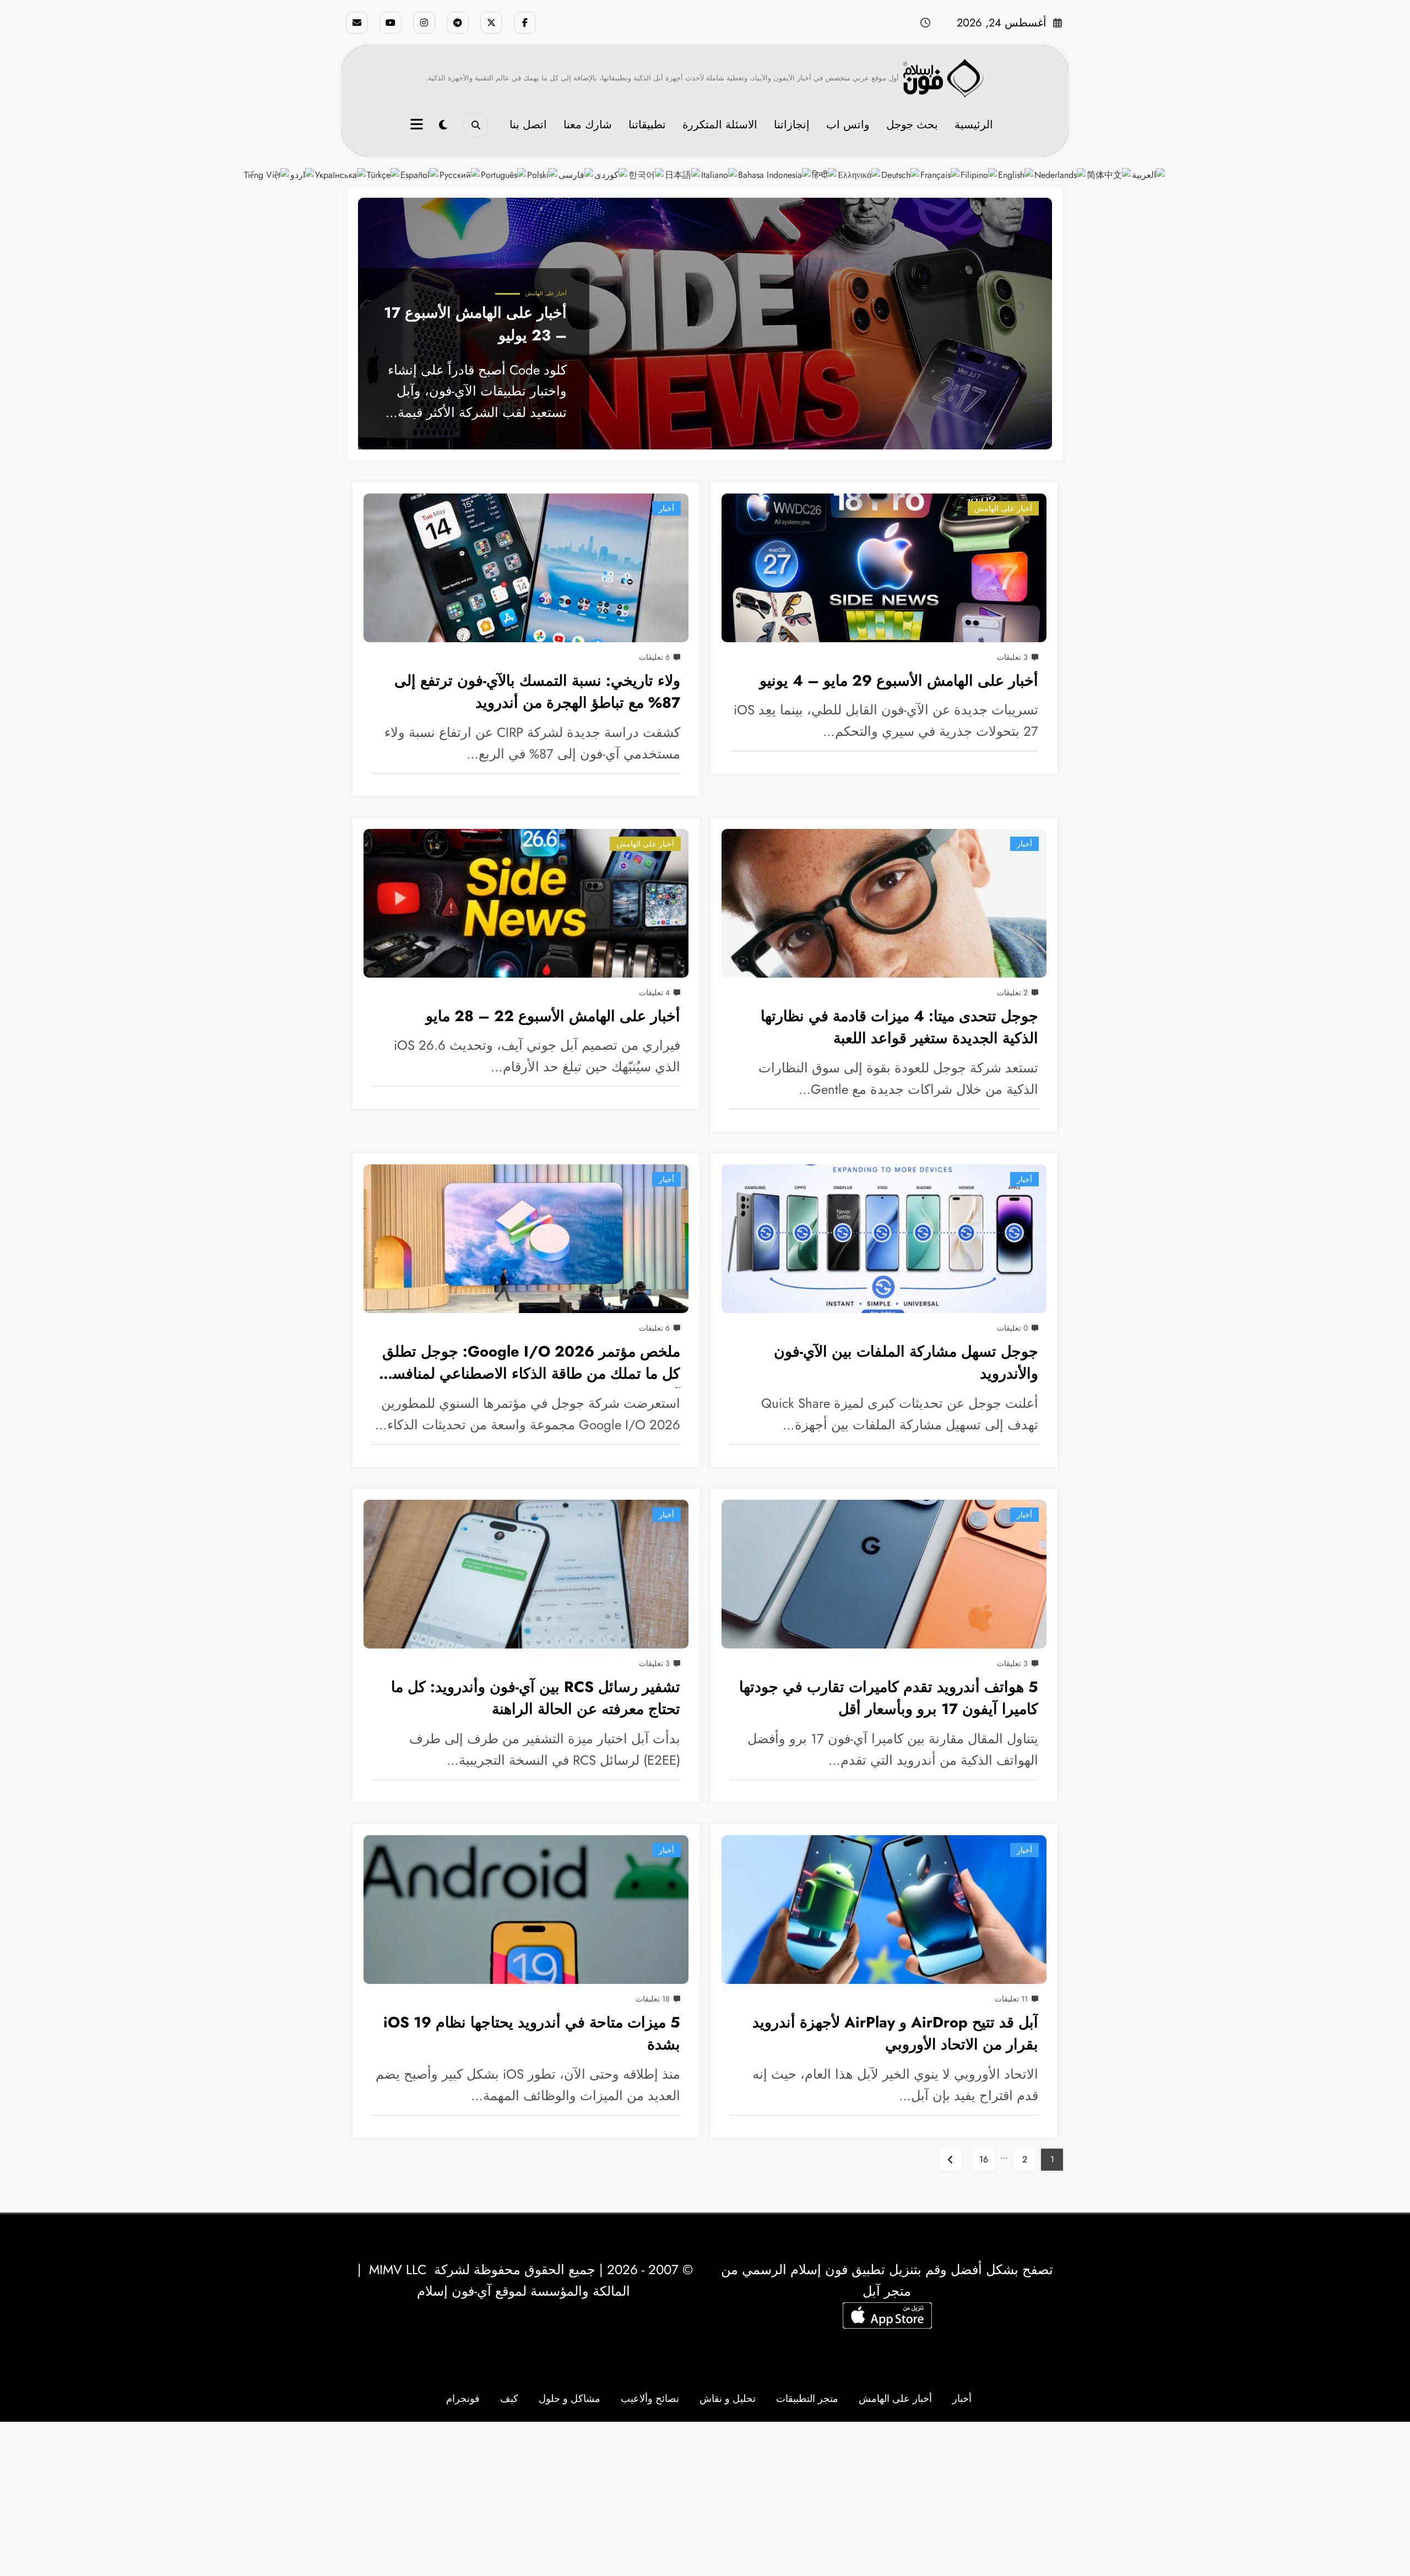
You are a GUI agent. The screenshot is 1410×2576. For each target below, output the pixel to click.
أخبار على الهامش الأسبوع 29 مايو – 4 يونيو (899, 680)
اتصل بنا (528, 125)
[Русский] (460, 174)
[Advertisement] (705, 2499)
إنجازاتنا (792, 125)
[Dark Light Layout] (443, 125)
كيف (509, 2399)
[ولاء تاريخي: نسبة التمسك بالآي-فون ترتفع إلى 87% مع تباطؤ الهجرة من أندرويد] (526, 568)
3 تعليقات (1012, 657)
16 (984, 2159)
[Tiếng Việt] (267, 174)
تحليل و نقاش (728, 2399)
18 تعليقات (653, 1999)
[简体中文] (1109, 174)
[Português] (504, 174)
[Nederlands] (1061, 174)
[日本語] (683, 174)
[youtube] (391, 23)
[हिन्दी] (825, 174)
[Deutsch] (901, 174)
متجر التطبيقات (807, 2399)
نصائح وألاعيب (650, 2399)
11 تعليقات (1011, 1999)
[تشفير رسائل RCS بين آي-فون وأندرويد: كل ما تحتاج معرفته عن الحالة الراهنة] (526, 1574)
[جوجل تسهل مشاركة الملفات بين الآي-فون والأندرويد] (884, 1239)
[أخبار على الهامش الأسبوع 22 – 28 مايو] (526, 903)
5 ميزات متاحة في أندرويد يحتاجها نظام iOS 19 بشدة (532, 2033)
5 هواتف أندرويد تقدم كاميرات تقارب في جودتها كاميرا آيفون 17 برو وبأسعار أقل (889, 1698)
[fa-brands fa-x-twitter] (491, 23)
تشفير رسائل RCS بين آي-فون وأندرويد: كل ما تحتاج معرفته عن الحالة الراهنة (536, 1698)
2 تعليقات (1012, 993)
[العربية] (1149, 174)
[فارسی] (576, 174)
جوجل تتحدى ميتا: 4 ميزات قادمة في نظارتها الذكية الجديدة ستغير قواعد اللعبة (899, 1027)
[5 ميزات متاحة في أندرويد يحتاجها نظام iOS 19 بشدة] (526, 1910)
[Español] (420, 174)
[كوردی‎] (611, 174)
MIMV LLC (398, 2269)
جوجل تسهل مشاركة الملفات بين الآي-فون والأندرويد (906, 1363)
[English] (1016, 174)
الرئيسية (974, 125)
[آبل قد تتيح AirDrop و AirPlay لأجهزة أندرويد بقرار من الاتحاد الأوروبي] (884, 1910)
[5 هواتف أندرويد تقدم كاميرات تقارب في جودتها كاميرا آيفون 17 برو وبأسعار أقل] (884, 1574)
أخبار (666, 508)
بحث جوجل (912, 125)
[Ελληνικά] (859, 174)
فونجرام (463, 2399)
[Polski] (543, 174)
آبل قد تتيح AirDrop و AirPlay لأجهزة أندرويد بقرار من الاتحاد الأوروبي (895, 2033)
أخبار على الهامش (546, 293)
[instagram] (424, 23)
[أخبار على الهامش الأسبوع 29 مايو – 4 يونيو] (884, 568)
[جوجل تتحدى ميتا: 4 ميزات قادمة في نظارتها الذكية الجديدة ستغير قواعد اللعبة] (884, 903)
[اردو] (303, 174)
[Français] (940, 174)
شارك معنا (588, 125)
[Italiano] (720, 174)
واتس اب (848, 125)
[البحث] (476, 125)
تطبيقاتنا (647, 125)
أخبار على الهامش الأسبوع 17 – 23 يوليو (475, 324)
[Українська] (341, 174)
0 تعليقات (1012, 1328)
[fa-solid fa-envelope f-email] (357, 23)
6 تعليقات (654, 657)
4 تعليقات (654, 993)
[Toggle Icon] (418, 126)
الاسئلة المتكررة (720, 125)
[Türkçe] (384, 174)
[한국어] (647, 174)
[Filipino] (979, 174)
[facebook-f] (525, 23)
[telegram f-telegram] (458, 23)
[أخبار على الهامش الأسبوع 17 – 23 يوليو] (705, 324)
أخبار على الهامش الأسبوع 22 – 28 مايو (553, 1016)
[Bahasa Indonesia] (775, 174)
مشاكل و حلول (570, 2399)
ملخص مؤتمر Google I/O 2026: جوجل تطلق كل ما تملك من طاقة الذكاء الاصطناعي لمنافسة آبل (531, 1365)
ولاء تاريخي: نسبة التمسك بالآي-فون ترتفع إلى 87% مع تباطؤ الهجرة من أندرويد (537, 692)
